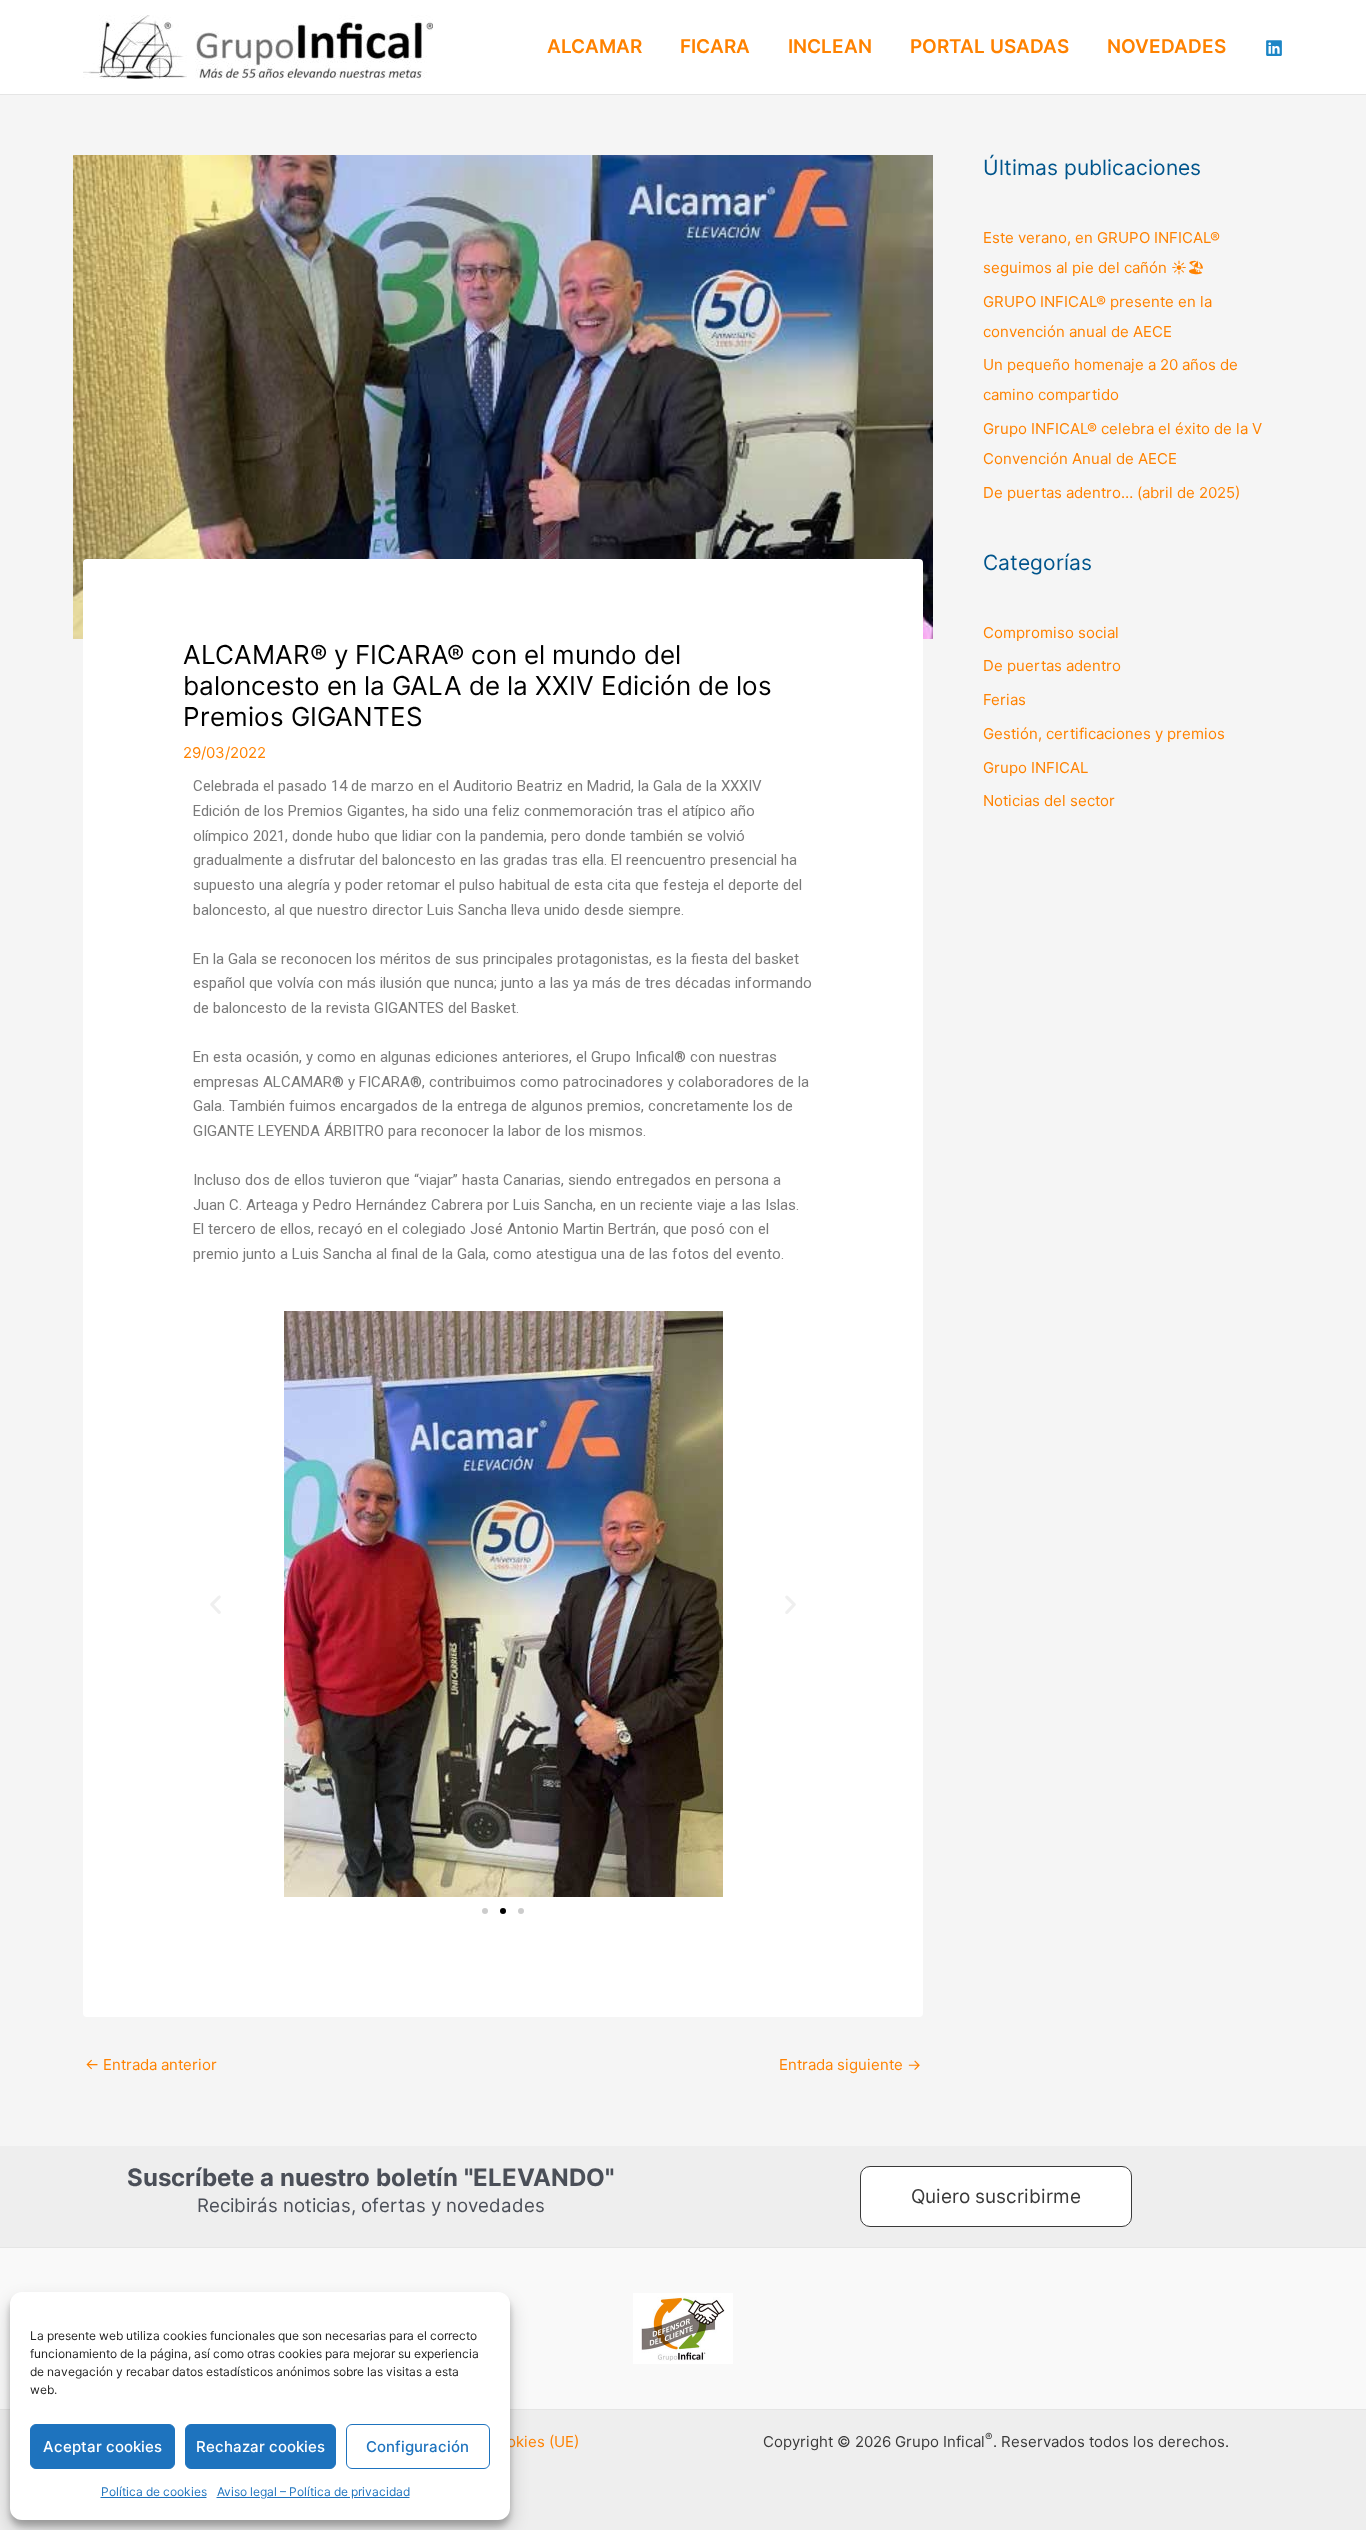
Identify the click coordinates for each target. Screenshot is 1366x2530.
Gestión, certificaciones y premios (1104, 733)
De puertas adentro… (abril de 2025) (1111, 492)
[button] (215, 1603)
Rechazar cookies (260, 2446)
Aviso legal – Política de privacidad (313, 2491)
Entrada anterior (151, 2064)
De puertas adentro (1052, 665)
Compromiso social (1051, 632)
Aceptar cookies (102, 2446)
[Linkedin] (1274, 48)
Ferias (1004, 699)
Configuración (417, 2446)
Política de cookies (154, 2491)
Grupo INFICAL (1035, 767)
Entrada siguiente (850, 2064)
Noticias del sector (1049, 800)
